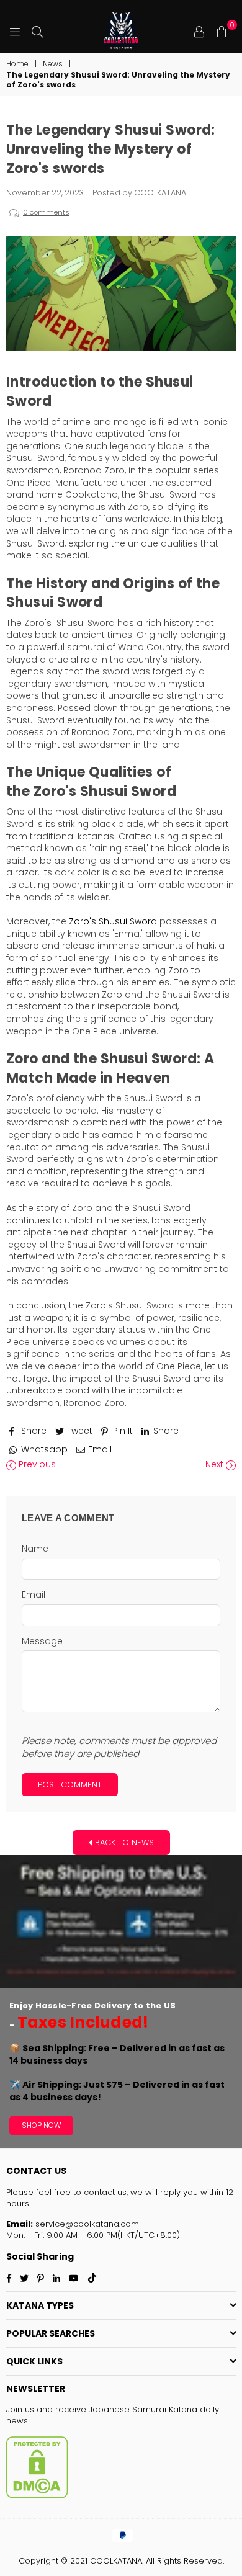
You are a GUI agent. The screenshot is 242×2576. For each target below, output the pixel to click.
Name (35, 1549)
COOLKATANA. (117, 2561)
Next (216, 1465)
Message (42, 1641)
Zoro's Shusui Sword (113, 921)
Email (34, 1595)
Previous (36, 1465)
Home (17, 64)
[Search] (37, 31)
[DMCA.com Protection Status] (37, 2496)
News (53, 64)
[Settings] (199, 31)
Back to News (123, 1842)
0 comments (46, 212)
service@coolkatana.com (86, 2224)
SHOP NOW (41, 2125)
